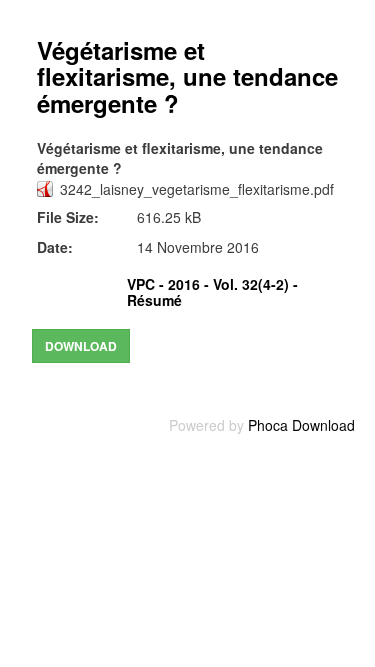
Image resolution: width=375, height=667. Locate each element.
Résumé (154, 300)
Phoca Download (301, 425)
